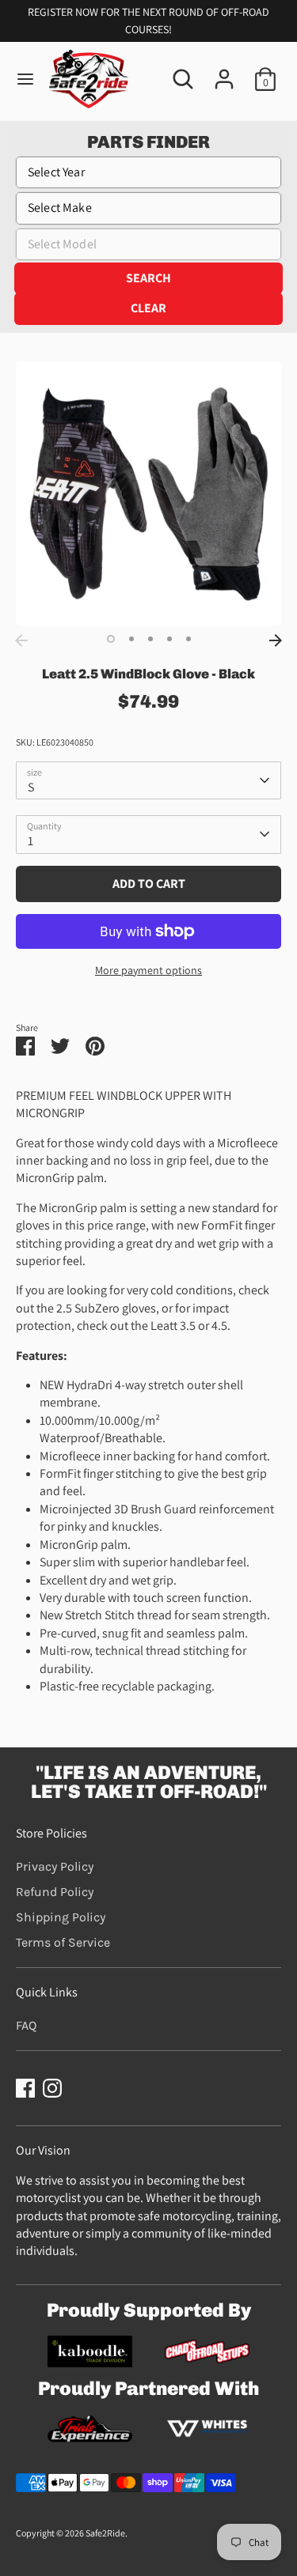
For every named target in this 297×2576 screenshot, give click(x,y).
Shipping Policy (61, 1917)
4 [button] (169, 639)
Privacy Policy (55, 1866)
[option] (148, 494)
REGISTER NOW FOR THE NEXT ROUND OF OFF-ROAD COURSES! (148, 21)
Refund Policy (55, 1892)
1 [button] (111, 639)
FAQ (26, 2025)
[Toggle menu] (25, 79)
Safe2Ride (105, 2533)
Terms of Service (63, 1942)
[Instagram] (52, 2088)
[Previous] (21, 640)
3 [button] (150, 639)
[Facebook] (25, 2088)
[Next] (276, 640)
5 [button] (188, 639)
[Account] (224, 72)
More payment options (148, 970)
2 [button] (131, 639)
